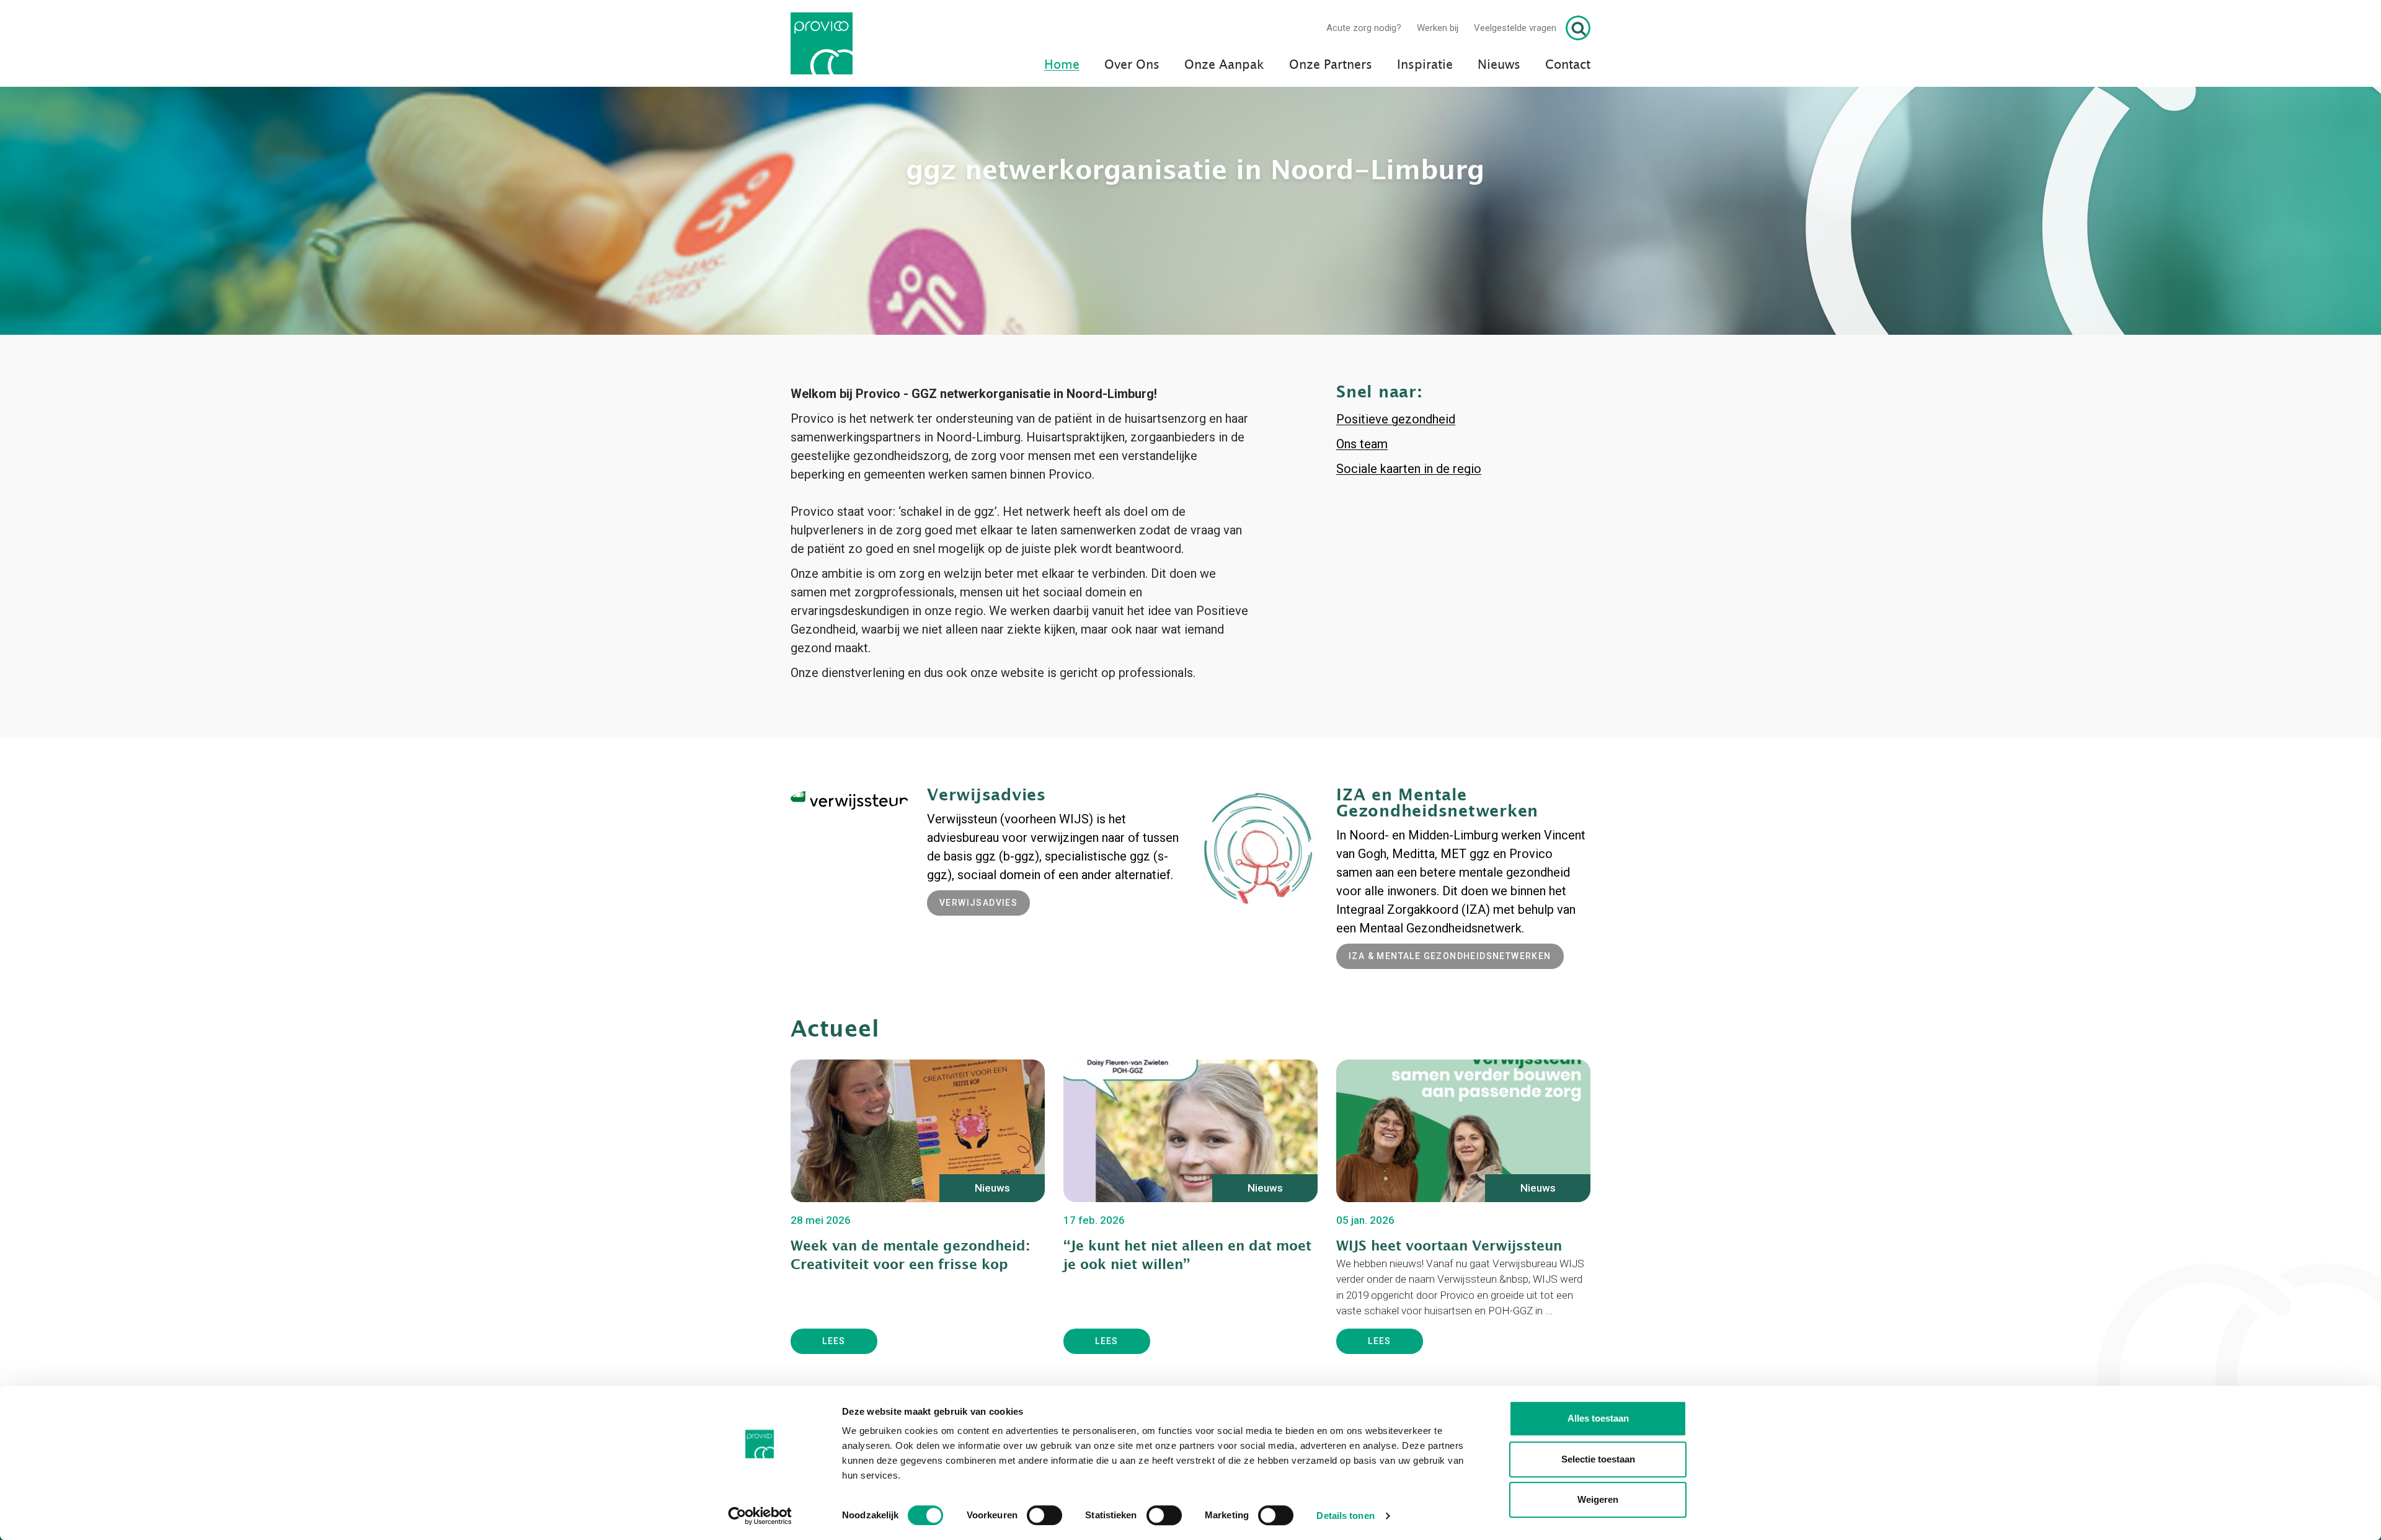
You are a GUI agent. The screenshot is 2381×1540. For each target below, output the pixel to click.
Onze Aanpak (1224, 65)
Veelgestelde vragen (1515, 28)
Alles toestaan (1598, 1418)
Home (1062, 65)
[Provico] (826, 43)
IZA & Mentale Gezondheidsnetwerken (1450, 1043)
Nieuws (1499, 65)
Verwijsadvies (978, 989)
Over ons (1132, 65)
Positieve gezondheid (1396, 506)
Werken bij (1438, 28)
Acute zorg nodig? (1364, 28)
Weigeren (1598, 1499)
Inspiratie (1425, 65)
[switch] (1044, 1515)
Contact (1568, 65)
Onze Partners (1331, 65)
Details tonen (1345, 1516)
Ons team (1362, 531)
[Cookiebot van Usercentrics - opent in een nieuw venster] (760, 1516)
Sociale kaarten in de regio (1409, 555)
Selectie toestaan (1598, 1459)
